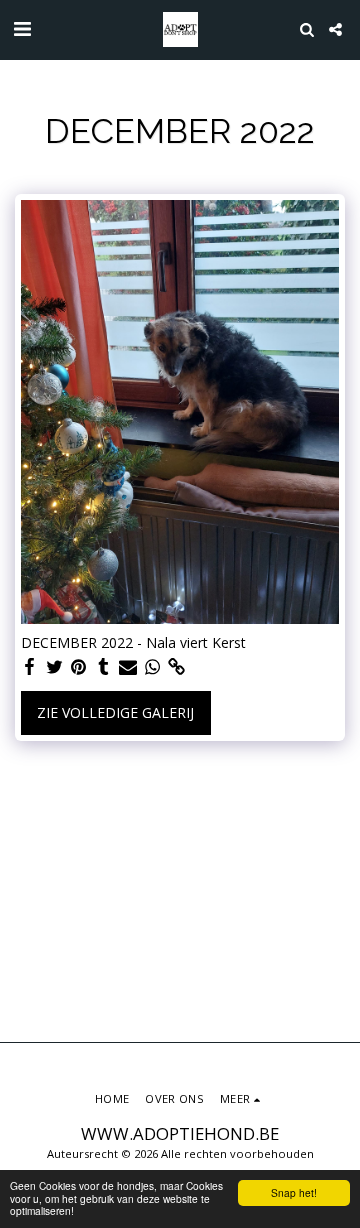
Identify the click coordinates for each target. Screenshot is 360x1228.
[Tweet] (55, 667)
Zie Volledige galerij (115, 712)
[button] (22, 28)
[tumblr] (104, 667)
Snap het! (294, 1192)
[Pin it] (79, 667)
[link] (177, 667)
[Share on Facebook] (30, 667)
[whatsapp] (153, 667)
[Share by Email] (128, 667)
